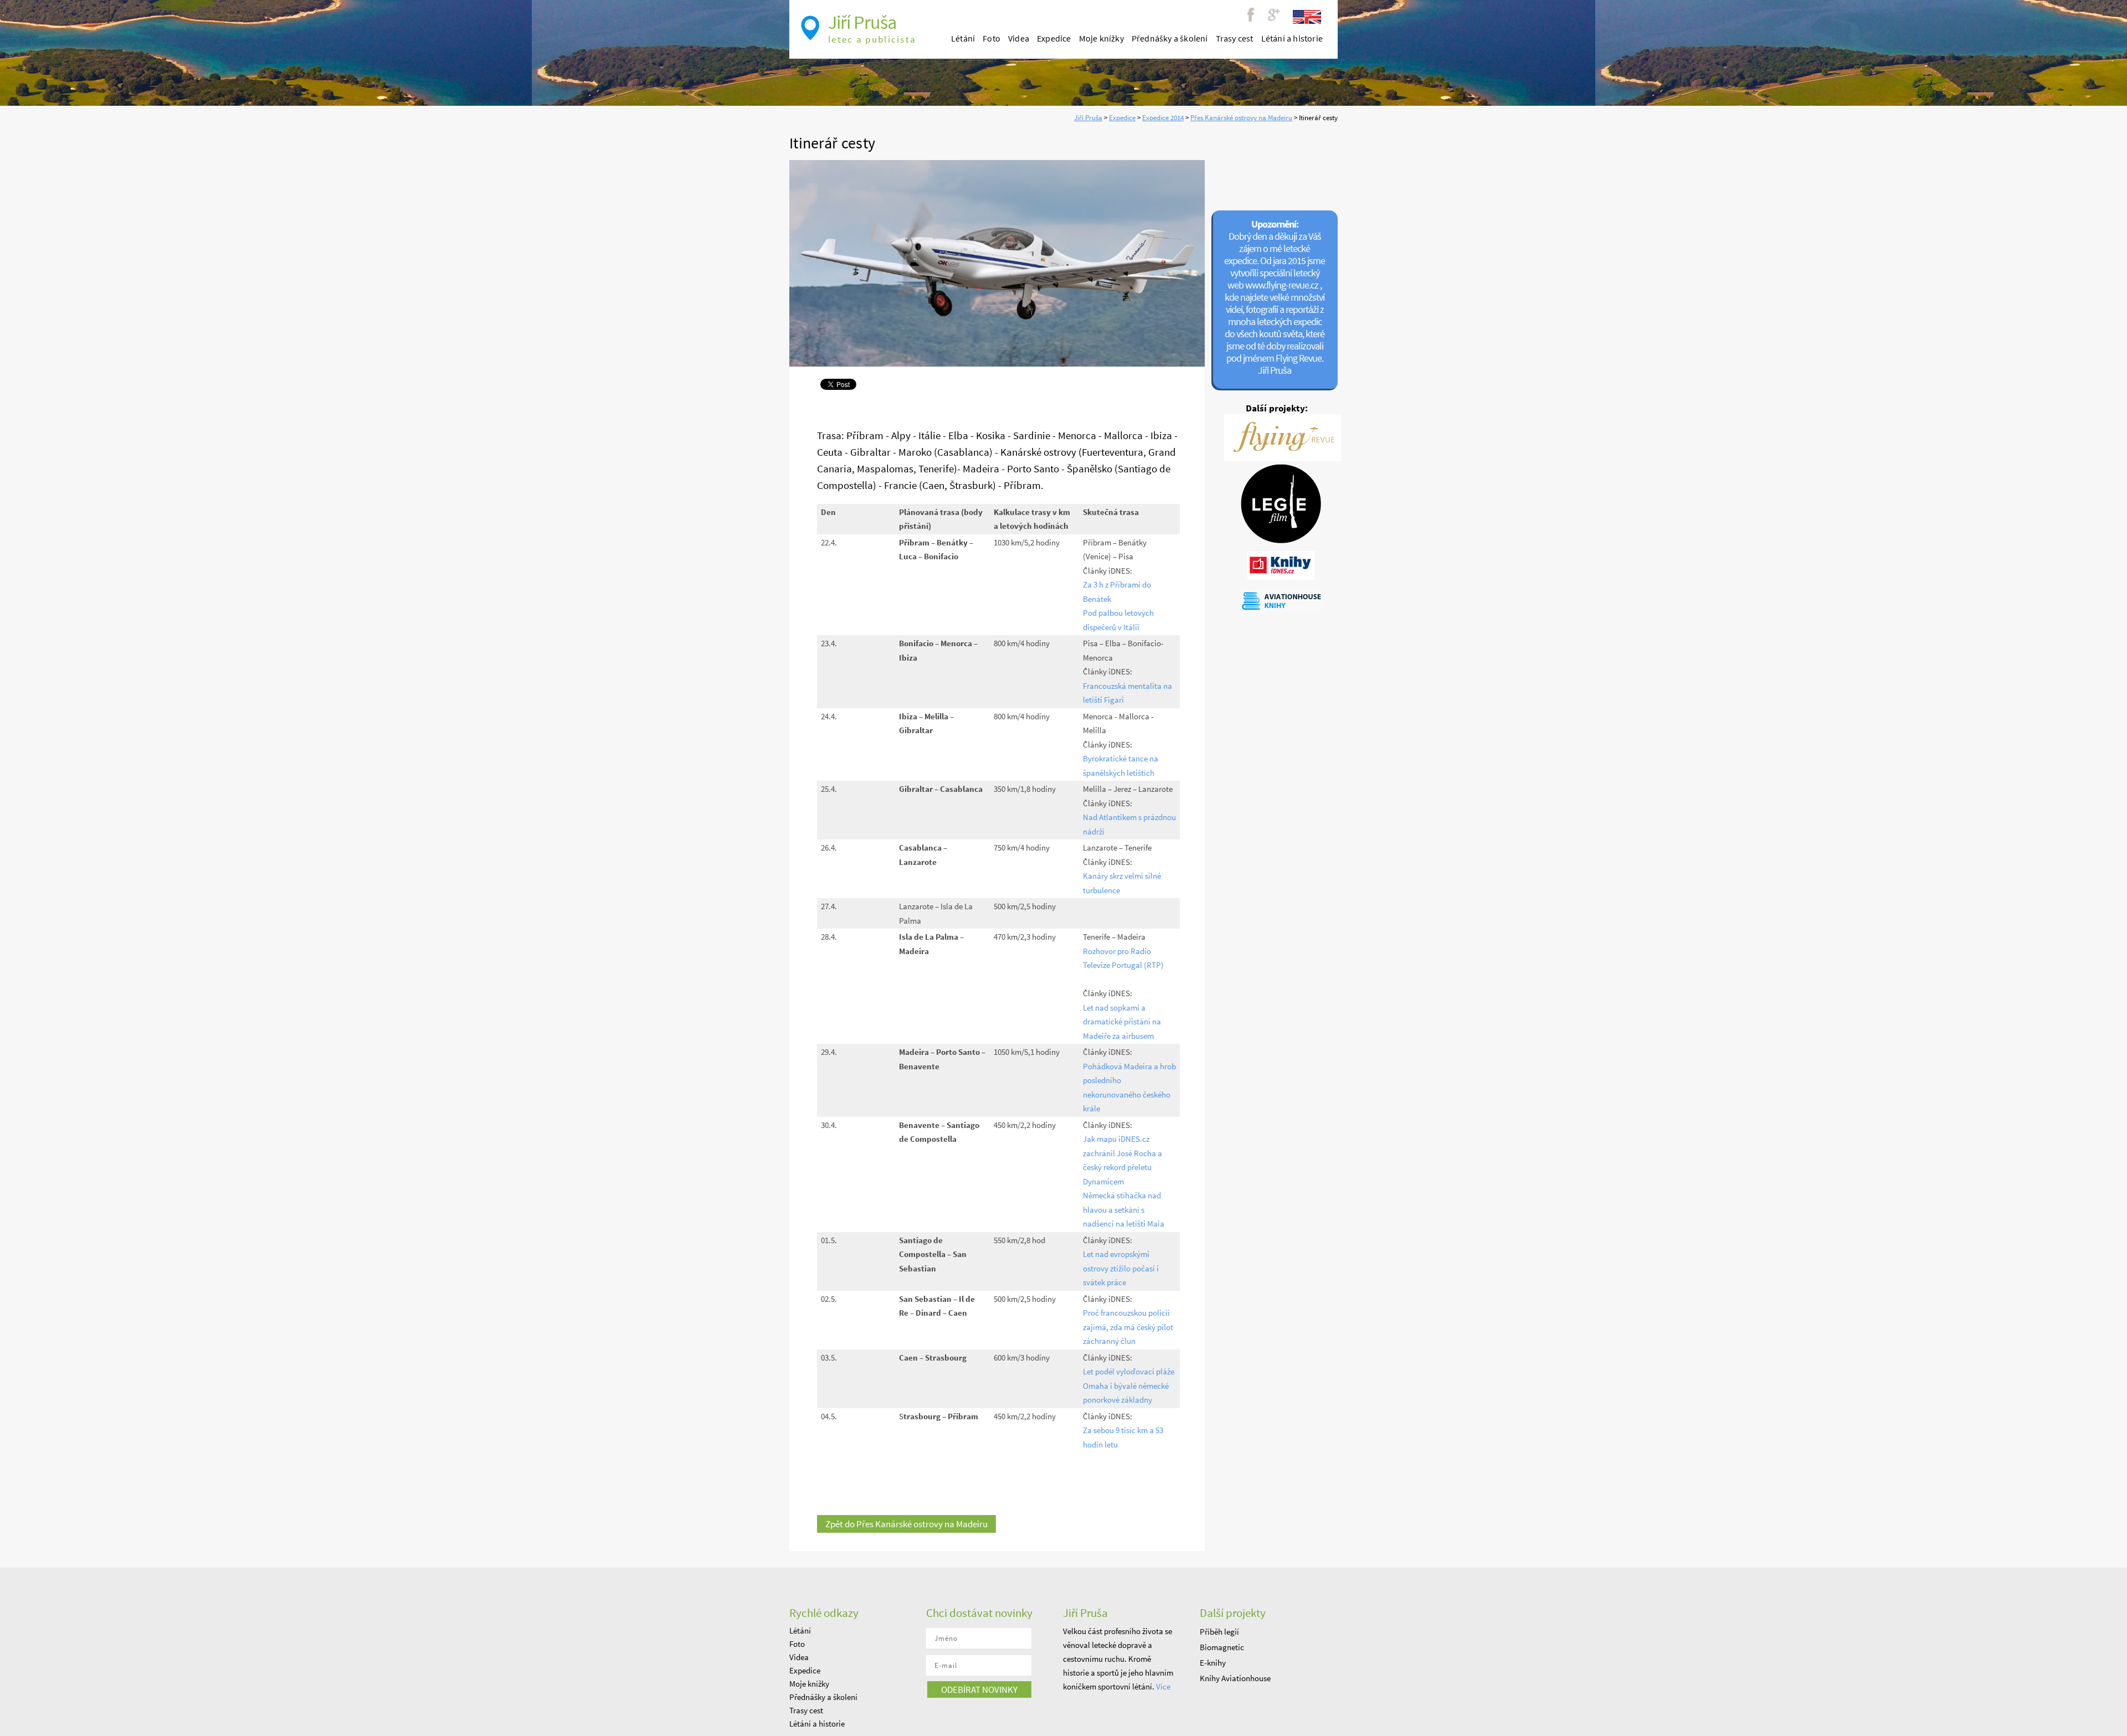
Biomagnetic (1222, 1647)
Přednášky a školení (1170, 38)
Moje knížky (1101, 38)
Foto (991, 38)
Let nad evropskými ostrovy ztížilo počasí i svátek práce (1121, 1268)
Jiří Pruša (1088, 118)
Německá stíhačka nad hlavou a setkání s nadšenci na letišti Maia (1124, 1209)
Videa (1019, 38)
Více (1163, 1686)
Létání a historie (1292, 38)
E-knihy (1213, 1663)
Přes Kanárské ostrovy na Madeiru (1241, 118)
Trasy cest (1235, 38)
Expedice (1122, 118)
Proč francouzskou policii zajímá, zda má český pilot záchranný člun (1128, 1327)
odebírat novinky (979, 1689)
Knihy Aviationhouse (1235, 1678)
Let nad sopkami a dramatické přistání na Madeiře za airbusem (1122, 1022)
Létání (963, 38)
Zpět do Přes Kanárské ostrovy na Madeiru (906, 1524)
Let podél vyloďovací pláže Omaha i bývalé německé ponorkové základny (1129, 1385)
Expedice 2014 (1163, 118)
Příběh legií (1219, 1632)
